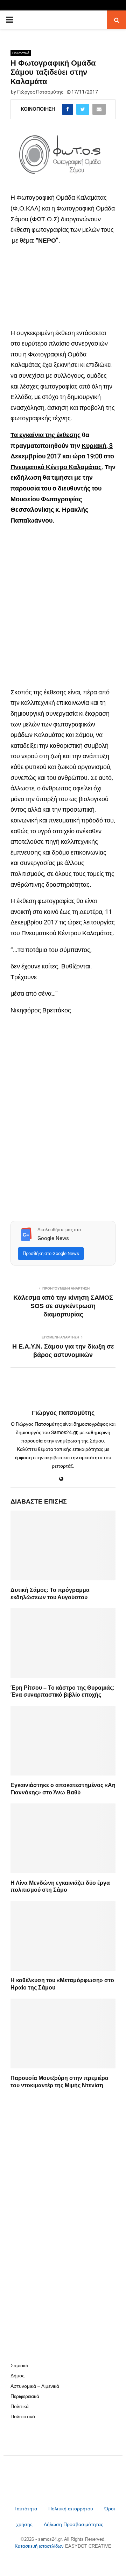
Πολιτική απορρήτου (71, 2509)
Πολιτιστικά (21, 53)
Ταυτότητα (26, 2509)
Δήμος (17, 2376)
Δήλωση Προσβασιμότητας (73, 2524)
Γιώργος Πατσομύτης (40, 92)
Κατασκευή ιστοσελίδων (40, 2546)
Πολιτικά (20, 2406)
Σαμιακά (19, 2365)
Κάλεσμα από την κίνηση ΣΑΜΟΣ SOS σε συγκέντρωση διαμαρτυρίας (63, 1306)
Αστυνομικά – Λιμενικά (35, 2386)
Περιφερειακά (25, 2396)
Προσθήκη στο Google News (51, 1253)
